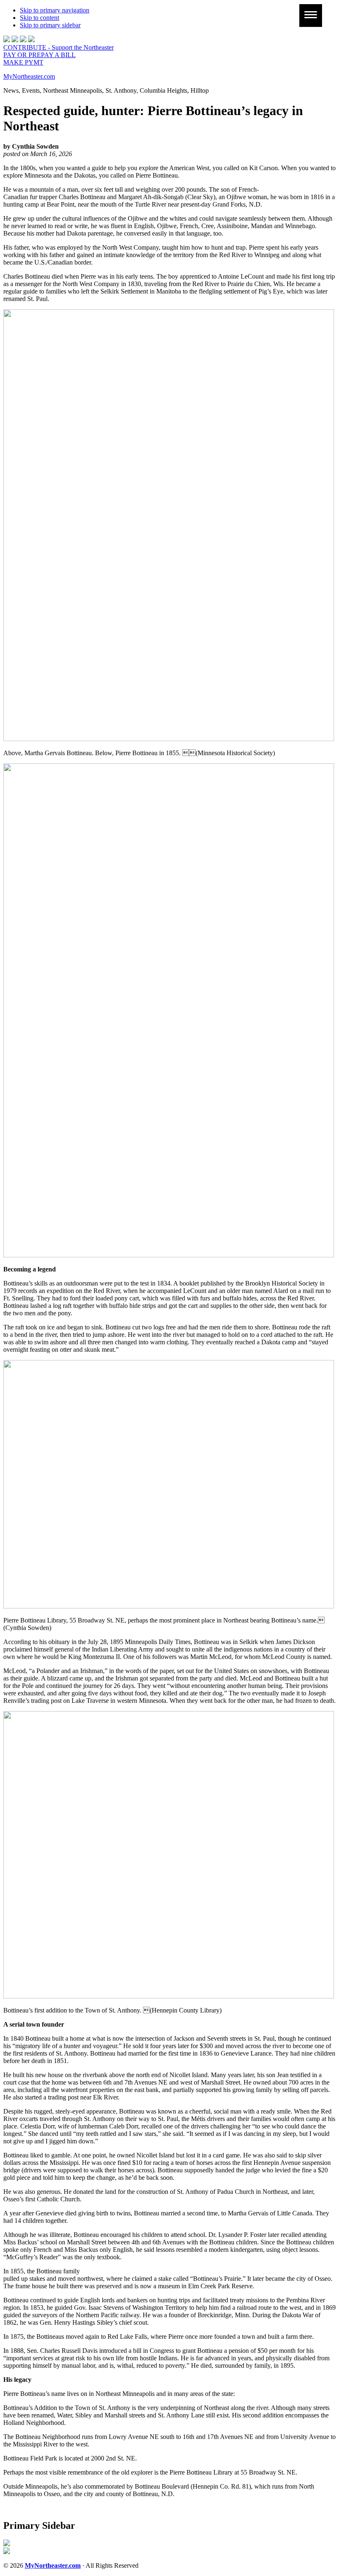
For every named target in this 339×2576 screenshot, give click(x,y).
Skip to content (39, 18)
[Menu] (311, 16)
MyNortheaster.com (29, 76)
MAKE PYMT (23, 62)
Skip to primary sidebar (50, 25)
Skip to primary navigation (55, 10)
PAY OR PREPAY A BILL (39, 55)
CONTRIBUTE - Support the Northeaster (58, 47)
